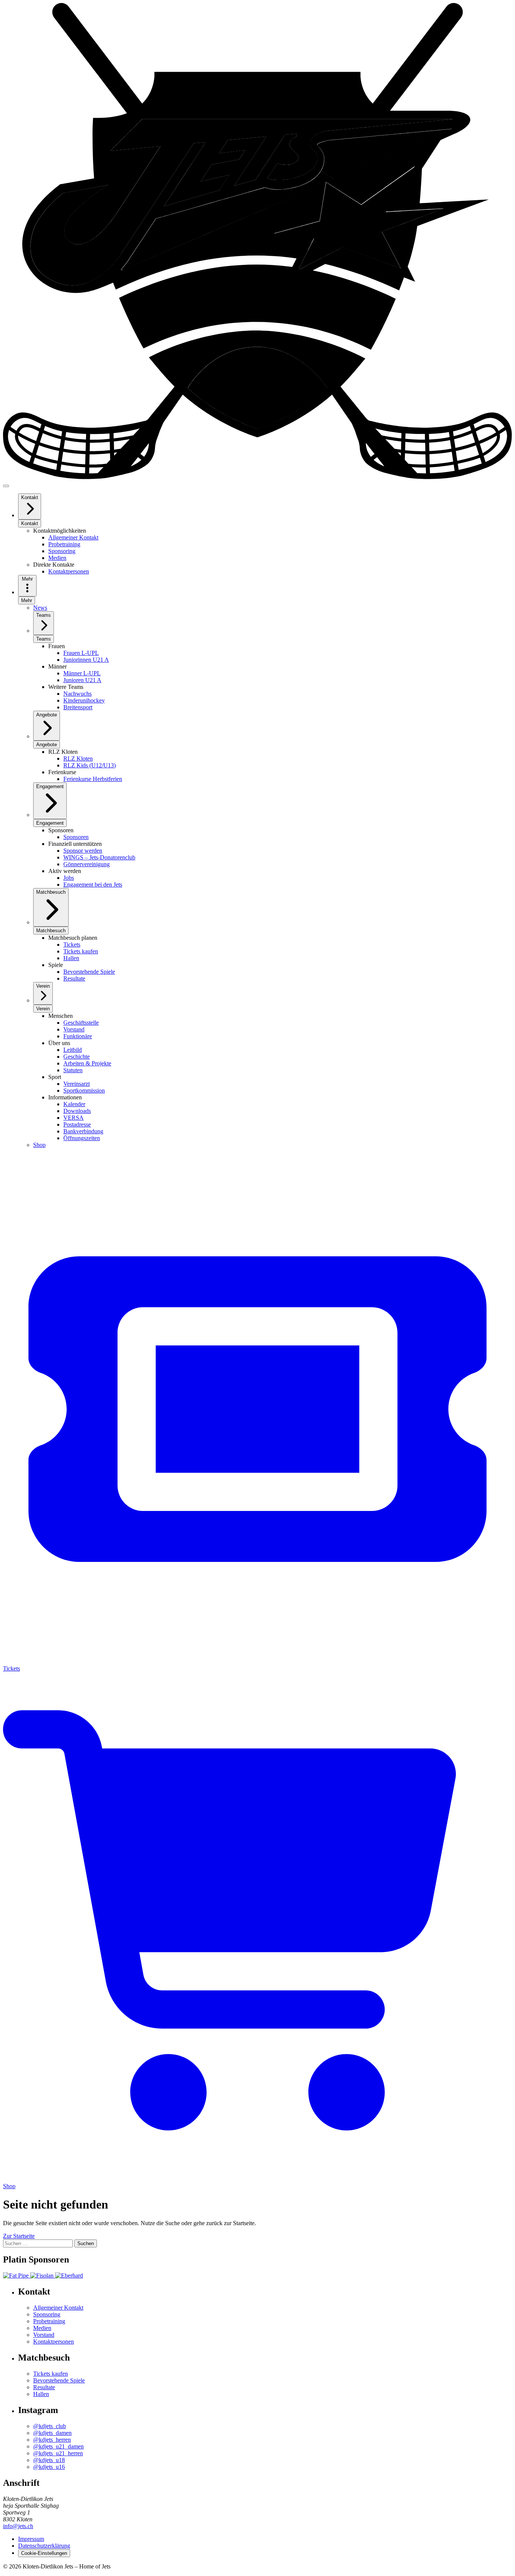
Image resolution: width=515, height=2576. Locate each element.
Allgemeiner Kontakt (58, 2308)
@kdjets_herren (52, 2440)
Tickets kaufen (51, 2374)
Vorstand (44, 2335)
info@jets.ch (18, 2526)
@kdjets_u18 (49, 2460)
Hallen (41, 2394)
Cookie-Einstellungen (44, 2553)
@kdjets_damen (52, 2433)
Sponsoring (47, 2314)
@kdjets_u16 (49, 2467)
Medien (42, 2328)
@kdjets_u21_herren (58, 2453)
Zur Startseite (19, 2236)
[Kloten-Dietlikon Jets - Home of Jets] (257, 477)
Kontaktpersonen (54, 2342)
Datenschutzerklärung (44, 2546)
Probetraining (49, 2321)
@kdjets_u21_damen (58, 2446)
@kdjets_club (50, 2426)
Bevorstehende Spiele (59, 2380)
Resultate (44, 2387)
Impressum (31, 2539)
